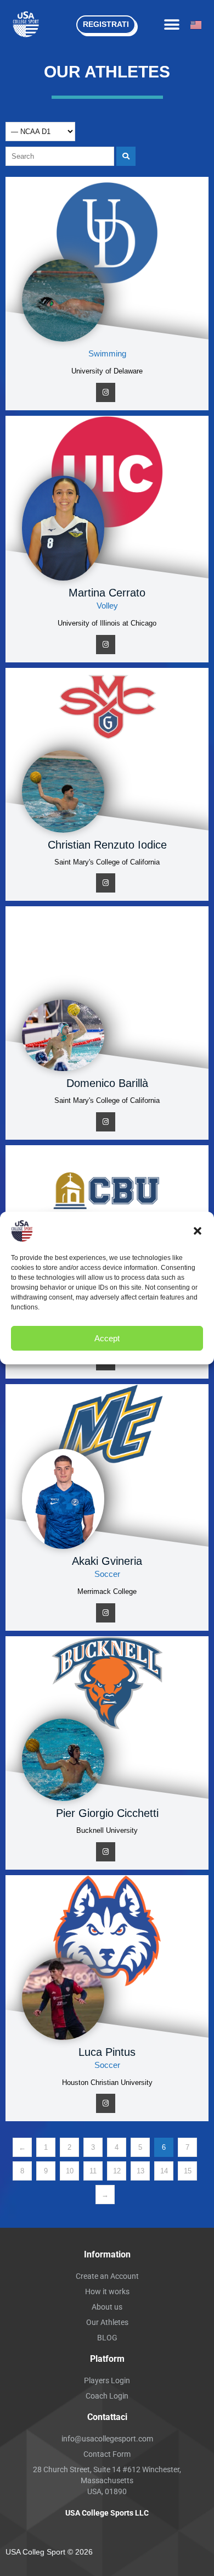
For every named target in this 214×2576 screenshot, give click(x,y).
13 (140, 2171)
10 (70, 2171)
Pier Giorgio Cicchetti (107, 1813)
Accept (107, 1338)
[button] (198, 1231)
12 (117, 2171)
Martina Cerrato (107, 593)
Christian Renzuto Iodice (107, 845)
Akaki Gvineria (107, 1561)
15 (188, 2171)
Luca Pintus (107, 2052)
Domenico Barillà (107, 1083)
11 (93, 2171)
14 (164, 2171)
